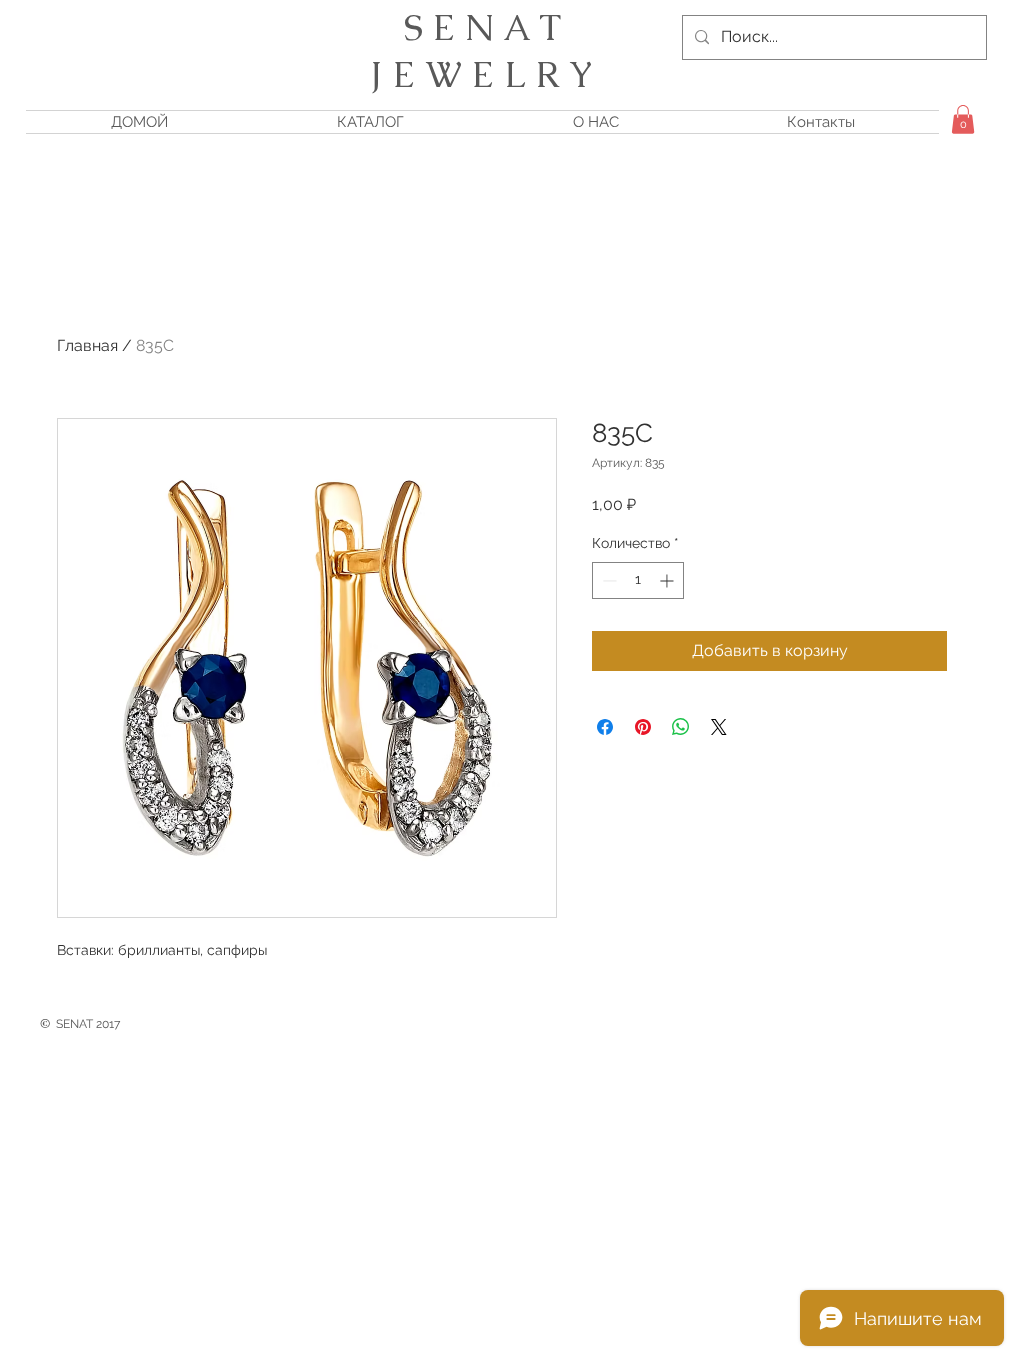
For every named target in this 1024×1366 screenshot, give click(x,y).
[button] (963, 119)
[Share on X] (719, 727)
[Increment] (668, 580)
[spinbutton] (638, 580)
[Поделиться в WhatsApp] (681, 727)
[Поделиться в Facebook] (605, 727)
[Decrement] (607, 580)
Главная (87, 345)
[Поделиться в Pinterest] (643, 727)
